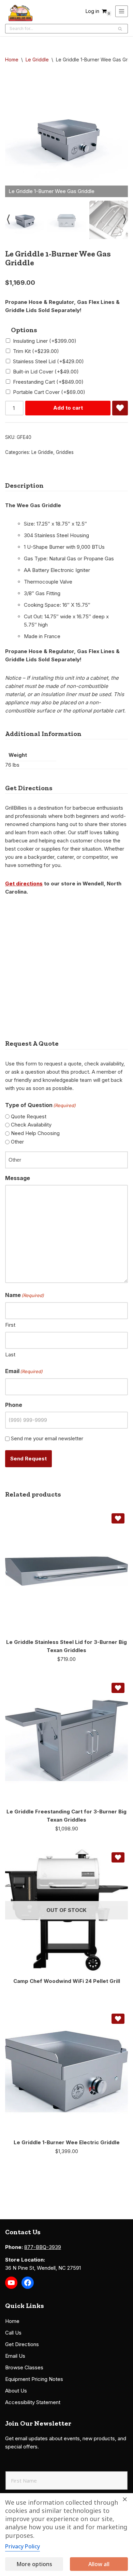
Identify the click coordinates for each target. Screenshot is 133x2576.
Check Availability (31, 1125)
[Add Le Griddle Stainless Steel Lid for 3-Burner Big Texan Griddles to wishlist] (118, 1518)
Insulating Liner (45, 341)
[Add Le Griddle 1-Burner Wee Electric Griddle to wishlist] (118, 2019)
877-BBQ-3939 (43, 2247)
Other (17, 1142)
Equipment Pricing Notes (34, 2379)
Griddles (65, 452)
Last (10, 1355)
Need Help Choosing (35, 1133)
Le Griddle (37, 60)
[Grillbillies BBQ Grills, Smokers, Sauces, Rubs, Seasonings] (20, 13)
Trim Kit (36, 351)
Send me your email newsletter (47, 1438)
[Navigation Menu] (122, 11)
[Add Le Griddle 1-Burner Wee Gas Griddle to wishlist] (120, 408)
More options (34, 2564)
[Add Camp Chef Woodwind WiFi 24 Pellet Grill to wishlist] (118, 1857)
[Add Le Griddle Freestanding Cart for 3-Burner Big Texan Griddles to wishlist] (118, 1688)
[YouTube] (11, 2283)
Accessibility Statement (33, 2402)
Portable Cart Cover (49, 392)
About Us (16, 2391)
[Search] (120, 29)
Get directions (24, 884)
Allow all (99, 2564)
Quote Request (29, 1116)
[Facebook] (28, 2283)
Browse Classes (24, 2367)
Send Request (28, 1459)
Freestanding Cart (48, 382)
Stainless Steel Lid (48, 361)
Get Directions (22, 2344)
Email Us (15, 2356)
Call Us (13, 2333)
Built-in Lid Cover (46, 372)
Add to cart (68, 408)
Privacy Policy (23, 2546)
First (10, 1325)
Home (12, 60)
